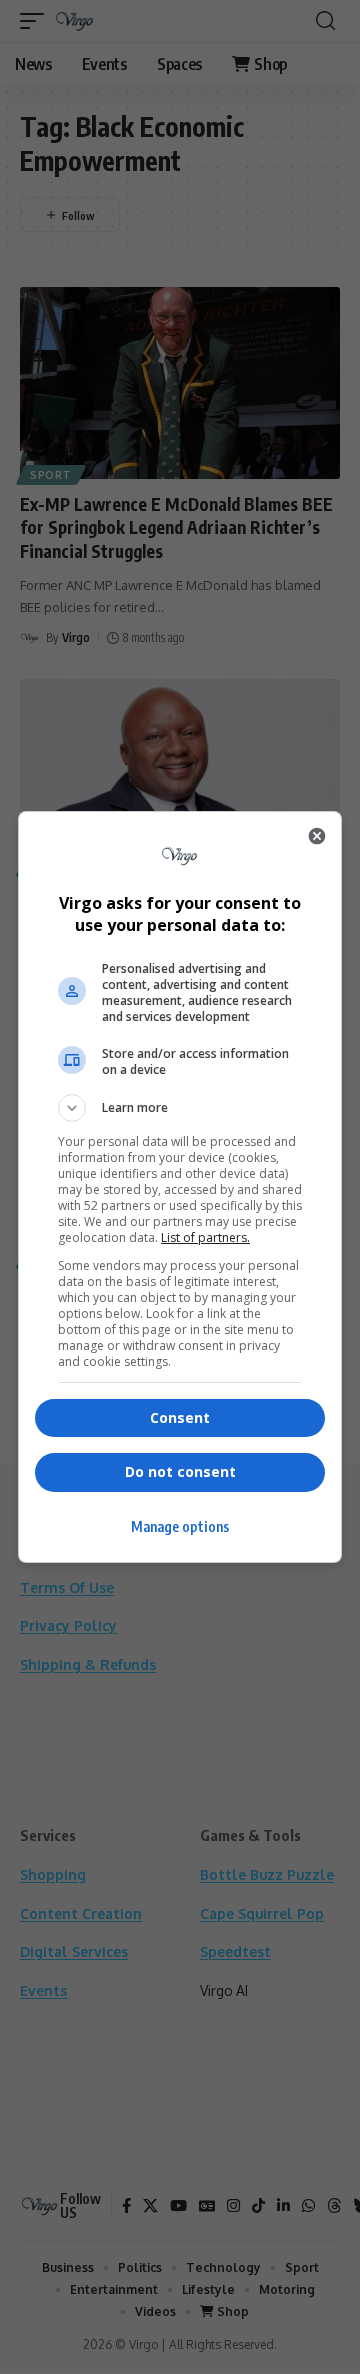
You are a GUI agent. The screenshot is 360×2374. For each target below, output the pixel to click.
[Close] (317, 836)
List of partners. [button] (205, 1237)
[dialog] (180, 1187)
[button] (180, 1108)
